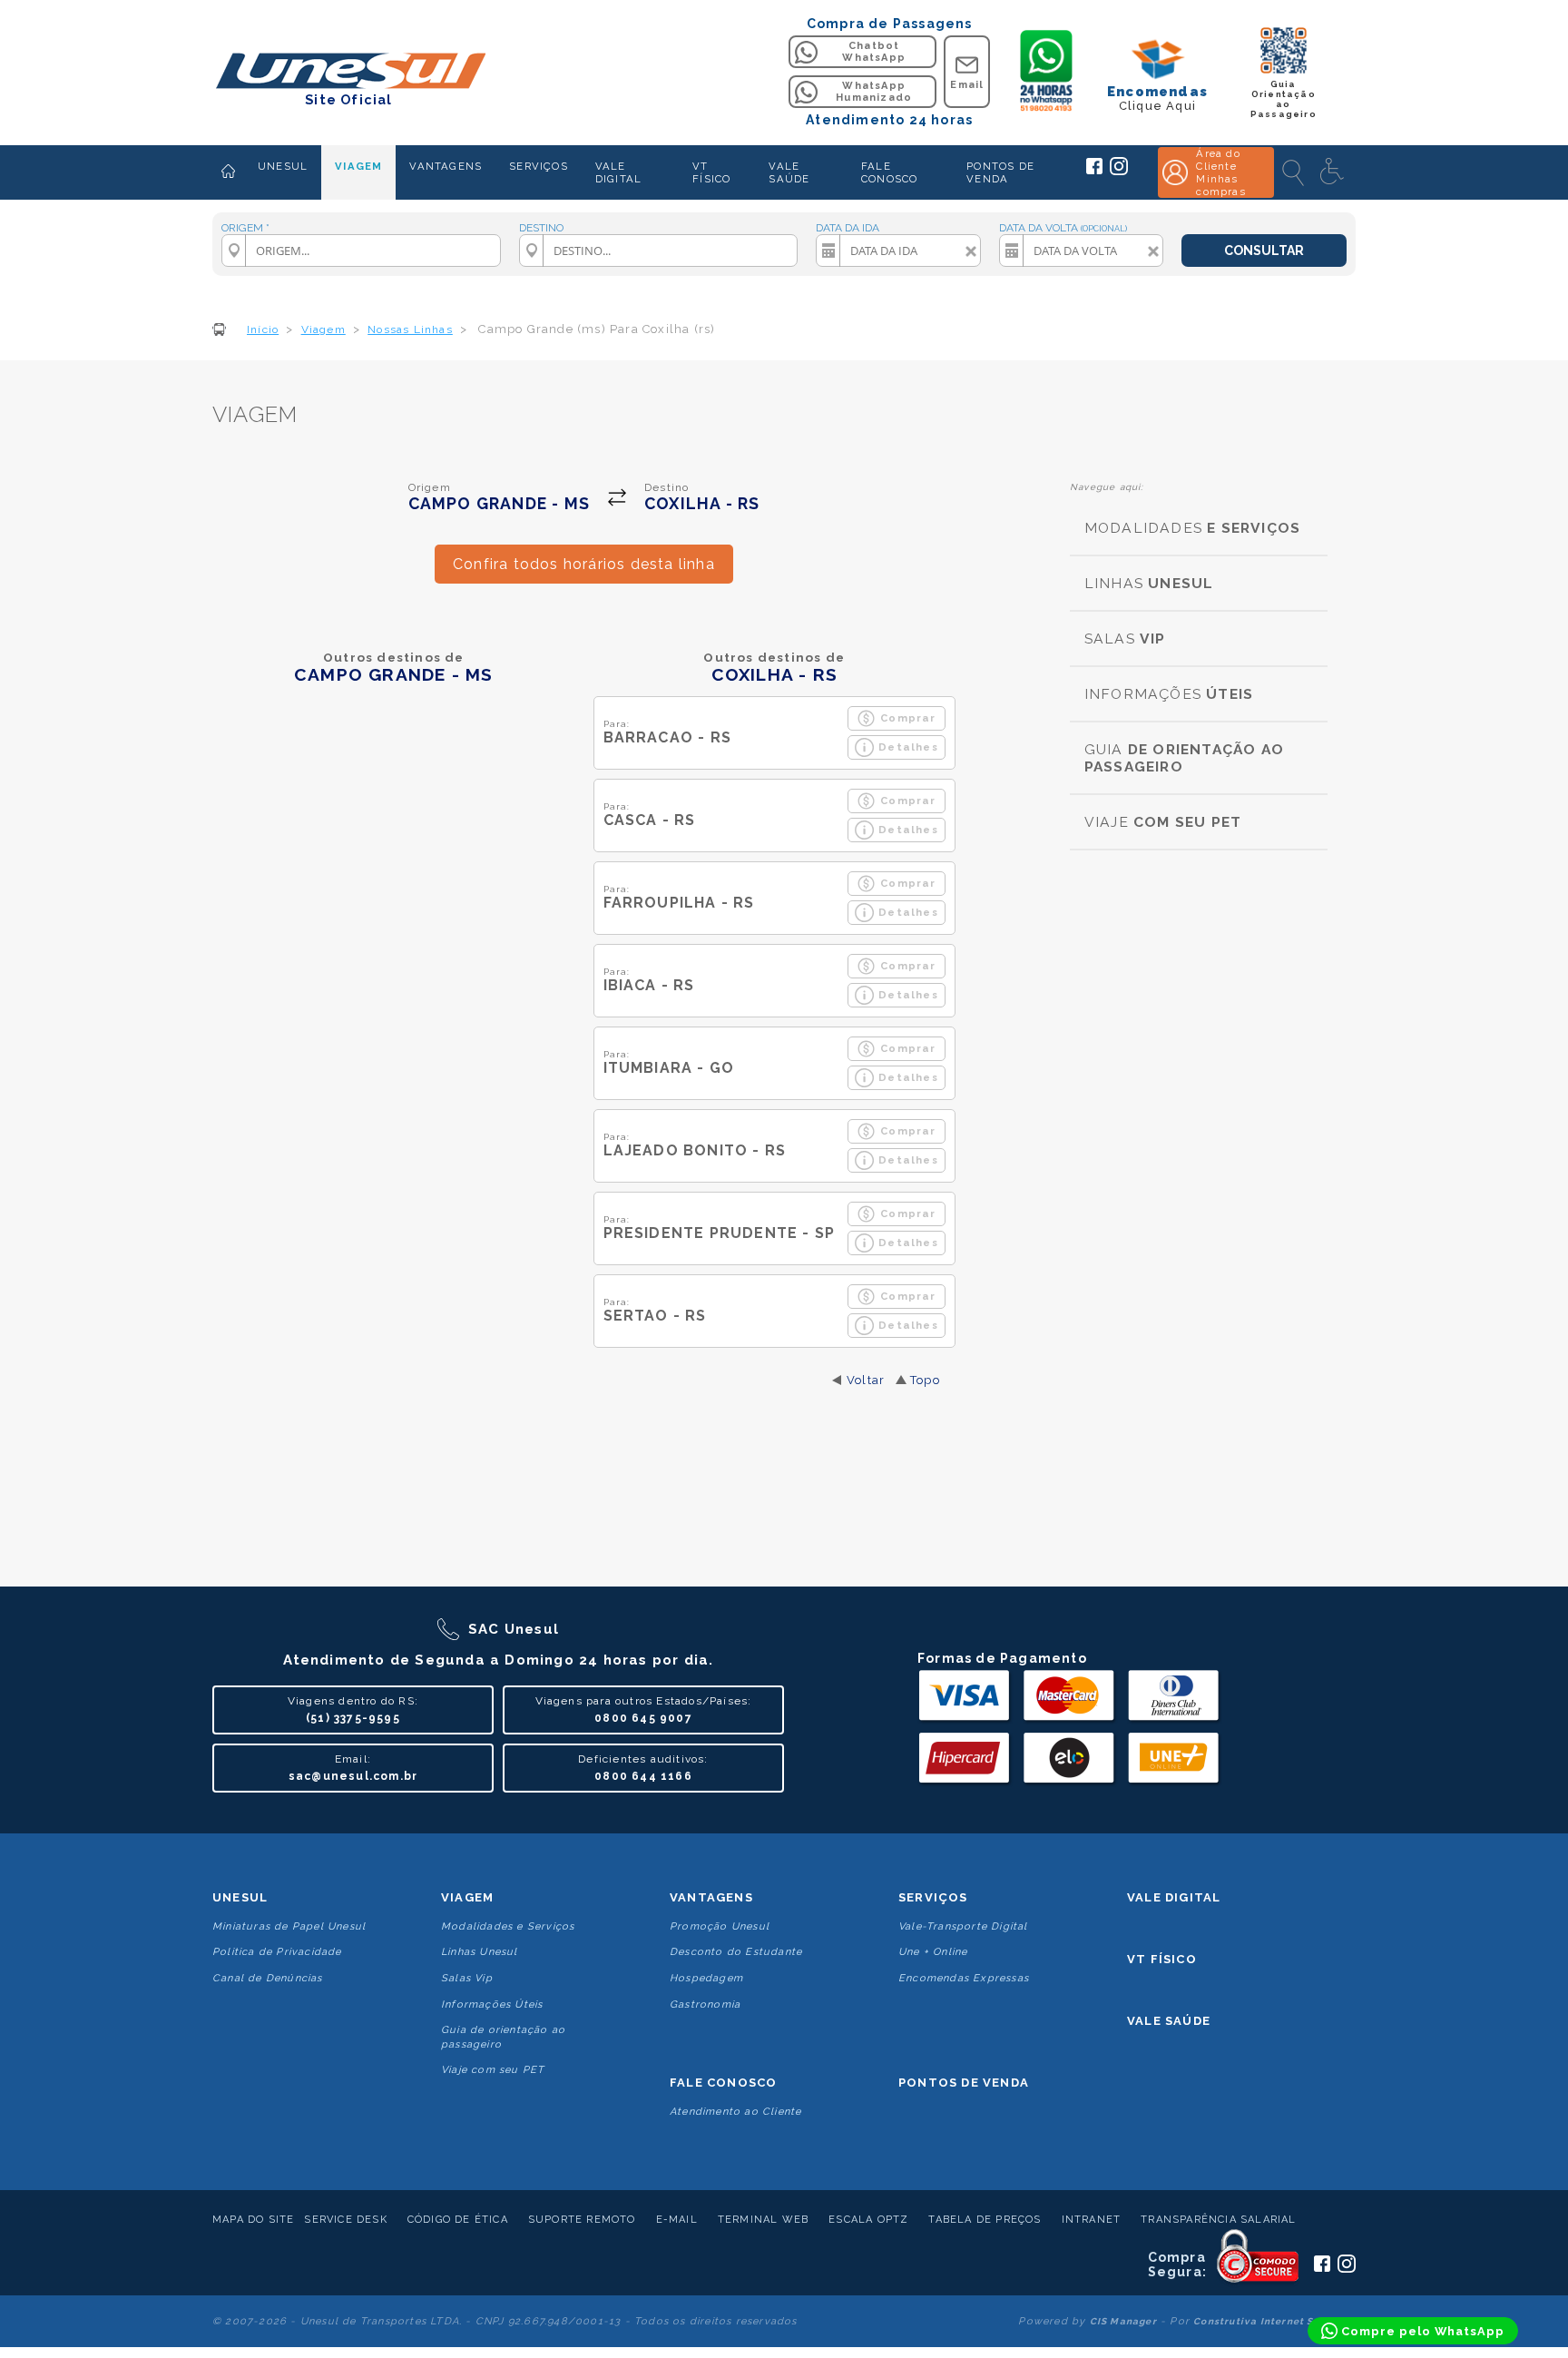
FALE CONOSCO (889, 172)
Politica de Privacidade (277, 1952)
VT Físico (1162, 1959)
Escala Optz (868, 2220)
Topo (925, 1380)
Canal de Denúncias (268, 1978)
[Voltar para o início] (349, 72)
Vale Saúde (1169, 2021)
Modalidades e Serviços (508, 1926)
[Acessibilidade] (1334, 172)
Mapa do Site (253, 2220)
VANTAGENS (446, 166)
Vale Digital (1174, 1897)
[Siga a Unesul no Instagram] (1119, 172)
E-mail (677, 2220)
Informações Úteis (492, 2004)
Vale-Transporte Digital (963, 1926)
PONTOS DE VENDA (1000, 172)
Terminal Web (763, 2220)
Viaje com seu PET (493, 2070)
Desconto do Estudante (736, 1952)
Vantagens (711, 1897)
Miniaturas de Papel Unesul (289, 1926)
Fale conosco (723, 2083)
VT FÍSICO (711, 172)
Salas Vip (467, 1978)
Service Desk (345, 2220)
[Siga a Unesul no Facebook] (1094, 171)
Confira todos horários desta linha (584, 564)
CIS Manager (1123, 2321)
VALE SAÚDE (789, 172)
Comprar (908, 718)
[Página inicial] (228, 172)
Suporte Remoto (582, 2220)
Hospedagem (706, 1978)
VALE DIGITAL (618, 172)
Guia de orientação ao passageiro (503, 2037)
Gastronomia (705, 2004)
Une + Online (933, 1952)
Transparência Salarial (1218, 2220)
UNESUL (283, 166)
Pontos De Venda (964, 2083)
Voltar (866, 1380)
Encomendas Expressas (964, 1978)
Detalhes (908, 747)
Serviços (933, 1897)
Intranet (1092, 2220)
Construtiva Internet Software (1274, 2321)
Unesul (240, 1897)
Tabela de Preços (985, 2220)
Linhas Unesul (480, 1952)
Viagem (467, 1897)
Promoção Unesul (720, 1926)
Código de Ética (458, 2220)
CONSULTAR (1264, 251)
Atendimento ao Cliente (735, 2112)
